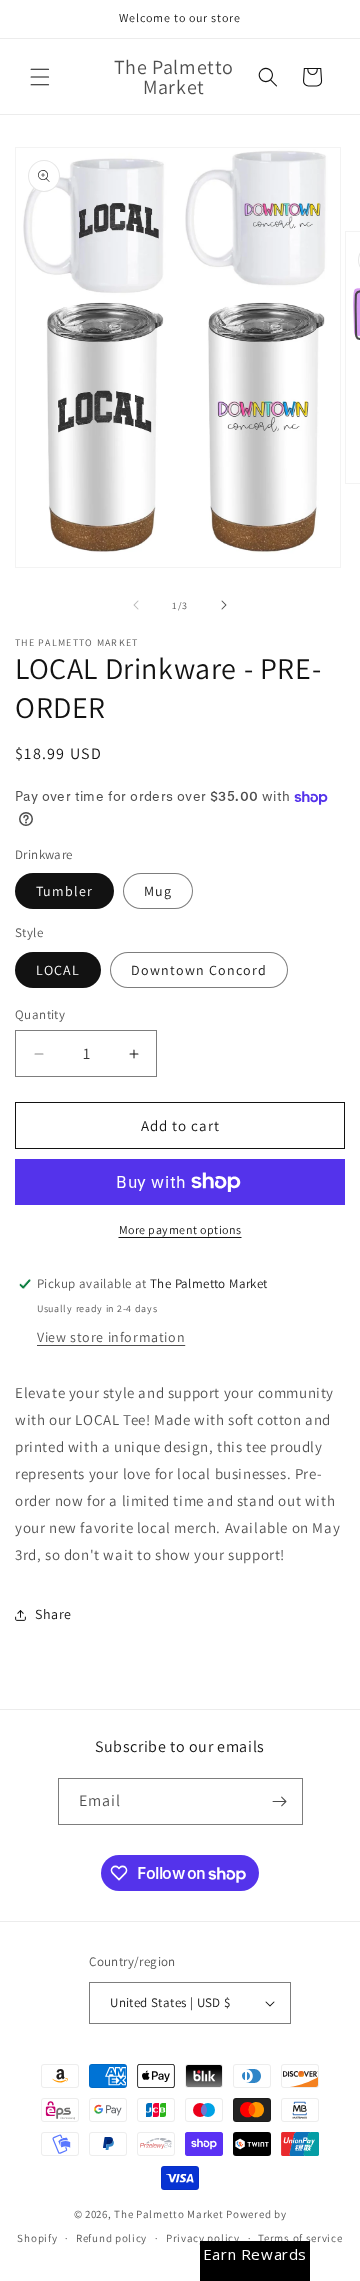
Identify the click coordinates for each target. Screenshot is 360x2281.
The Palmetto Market (168, 2214)
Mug (158, 891)
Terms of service (300, 2238)
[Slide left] (136, 605)
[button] (40, 77)
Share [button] (53, 1614)
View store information (111, 1337)
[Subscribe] (280, 1801)
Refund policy (111, 2238)
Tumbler (64, 891)
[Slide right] (224, 605)
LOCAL (58, 970)
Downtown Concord (199, 970)
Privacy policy (203, 2238)
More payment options (180, 1229)
